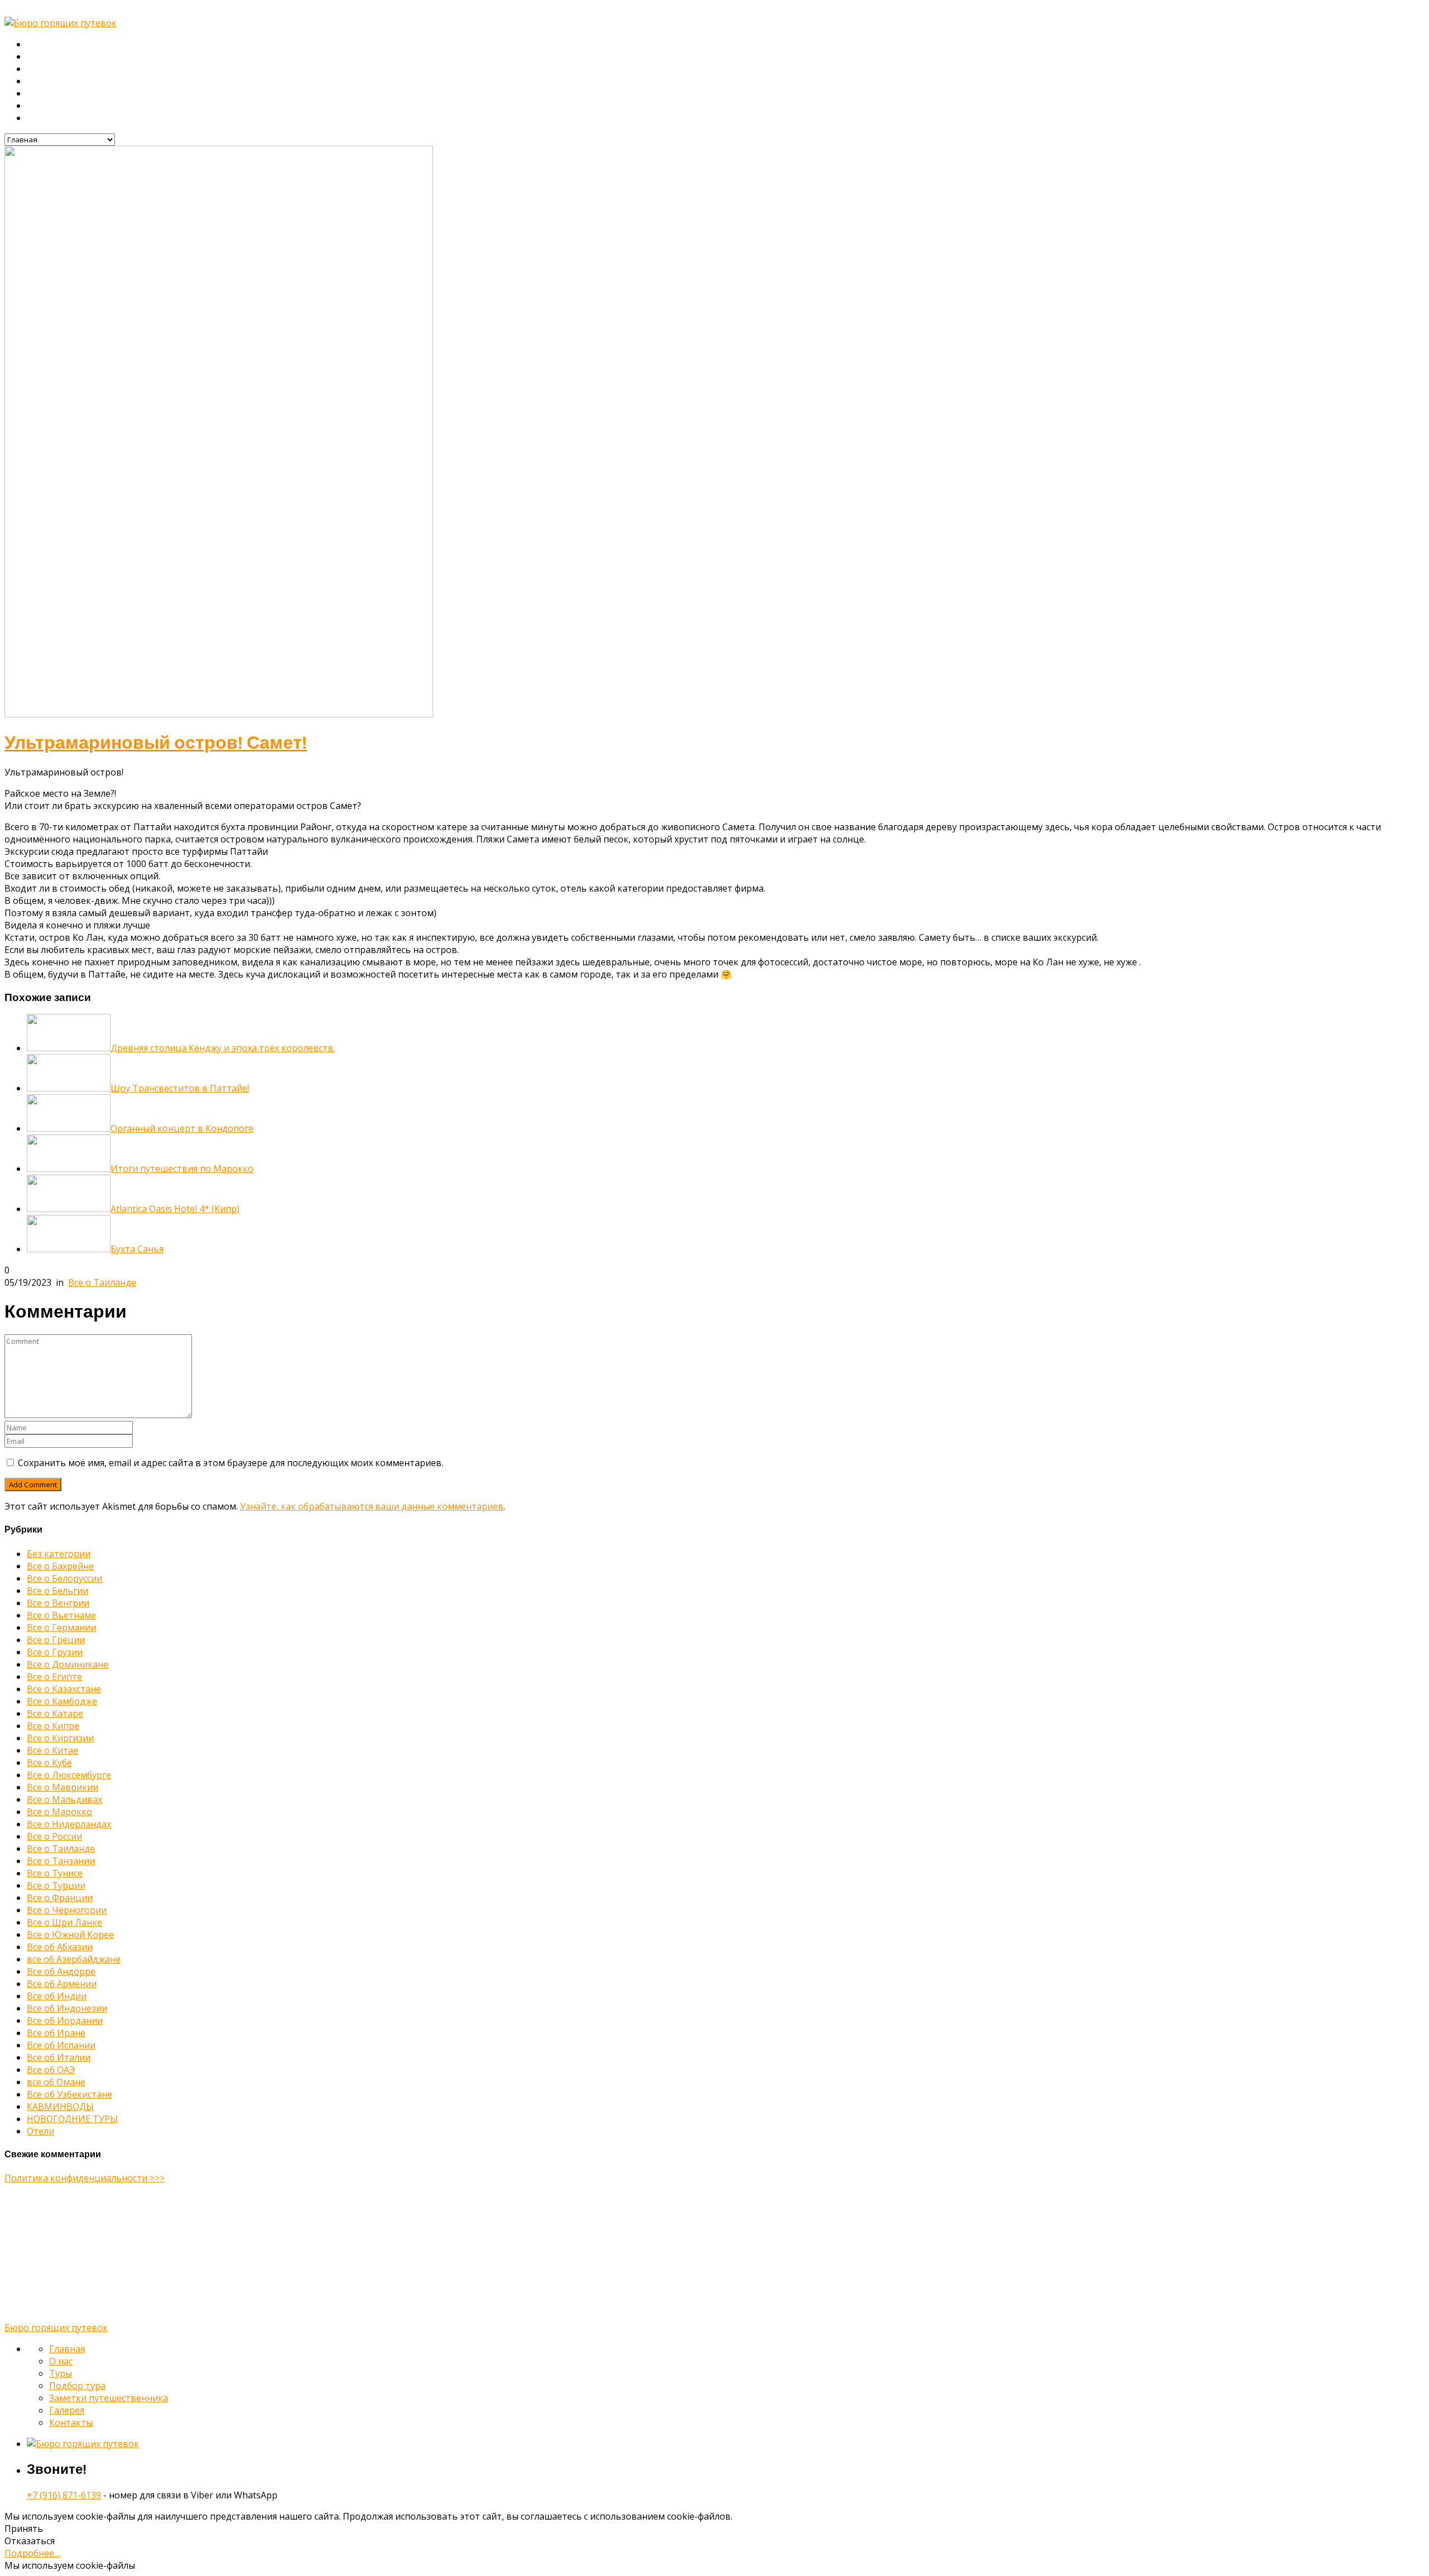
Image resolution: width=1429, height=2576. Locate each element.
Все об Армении (62, 1984)
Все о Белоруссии (64, 1578)
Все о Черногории (67, 1910)
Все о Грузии (55, 1652)
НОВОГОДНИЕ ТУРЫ (72, 2119)
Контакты (46, 118)
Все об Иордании (65, 2020)
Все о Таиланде (102, 1282)
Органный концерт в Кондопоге (182, 1128)
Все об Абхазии (60, 1947)
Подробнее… (32, 2553)
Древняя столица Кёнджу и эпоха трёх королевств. (223, 1048)
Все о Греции (56, 1640)
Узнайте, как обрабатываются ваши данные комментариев (372, 1506)
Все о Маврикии (63, 1787)
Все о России (54, 1836)
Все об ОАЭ (51, 2070)
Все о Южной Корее (70, 1935)
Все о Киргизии (60, 1738)
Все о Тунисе (55, 1873)
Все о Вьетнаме (61, 1615)
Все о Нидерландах (69, 1824)
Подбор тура (53, 82)
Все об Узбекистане (69, 2094)
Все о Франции (60, 1898)
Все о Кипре (53, 1726)
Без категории (59, 1554)
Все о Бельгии (57, 1591)
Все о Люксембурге (69, 1775)
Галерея (44, 106)
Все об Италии (59, 2057)
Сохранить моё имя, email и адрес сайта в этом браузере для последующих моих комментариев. (231, 1463)
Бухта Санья (137, 1249)
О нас (39, 57)
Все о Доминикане (68, 1664)
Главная (44, 45)
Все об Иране (56, 2033)
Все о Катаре (55, 1713)
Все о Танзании (61, 1861)
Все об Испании (61, 2045)
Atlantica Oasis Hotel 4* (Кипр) (175, 1209)
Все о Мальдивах (64, 1799)
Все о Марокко (59, 1812)
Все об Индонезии (67, 2008)
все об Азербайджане (74, 1959)
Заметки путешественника (81, 94)
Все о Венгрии (58, 1603)
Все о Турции (56, 1885)
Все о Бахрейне (60, 1566)
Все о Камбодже (62, 1701)
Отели (40, 2131)
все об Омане (56, 2082)
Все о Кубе (49, 1763)
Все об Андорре (61, 1971)
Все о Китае (52, 1750)
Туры (37, 69)
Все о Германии (61, 1627)
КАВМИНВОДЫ (60, 2106)
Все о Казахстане (64, 1689)
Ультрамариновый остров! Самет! (156, 743)
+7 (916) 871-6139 (64, 2495)
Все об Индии (57, 1996)
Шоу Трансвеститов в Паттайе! (180, 1088)
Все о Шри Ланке (64, 1922)
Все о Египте (54, 1677)
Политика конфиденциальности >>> (85, 2178)
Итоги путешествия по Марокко (182, 1169)
